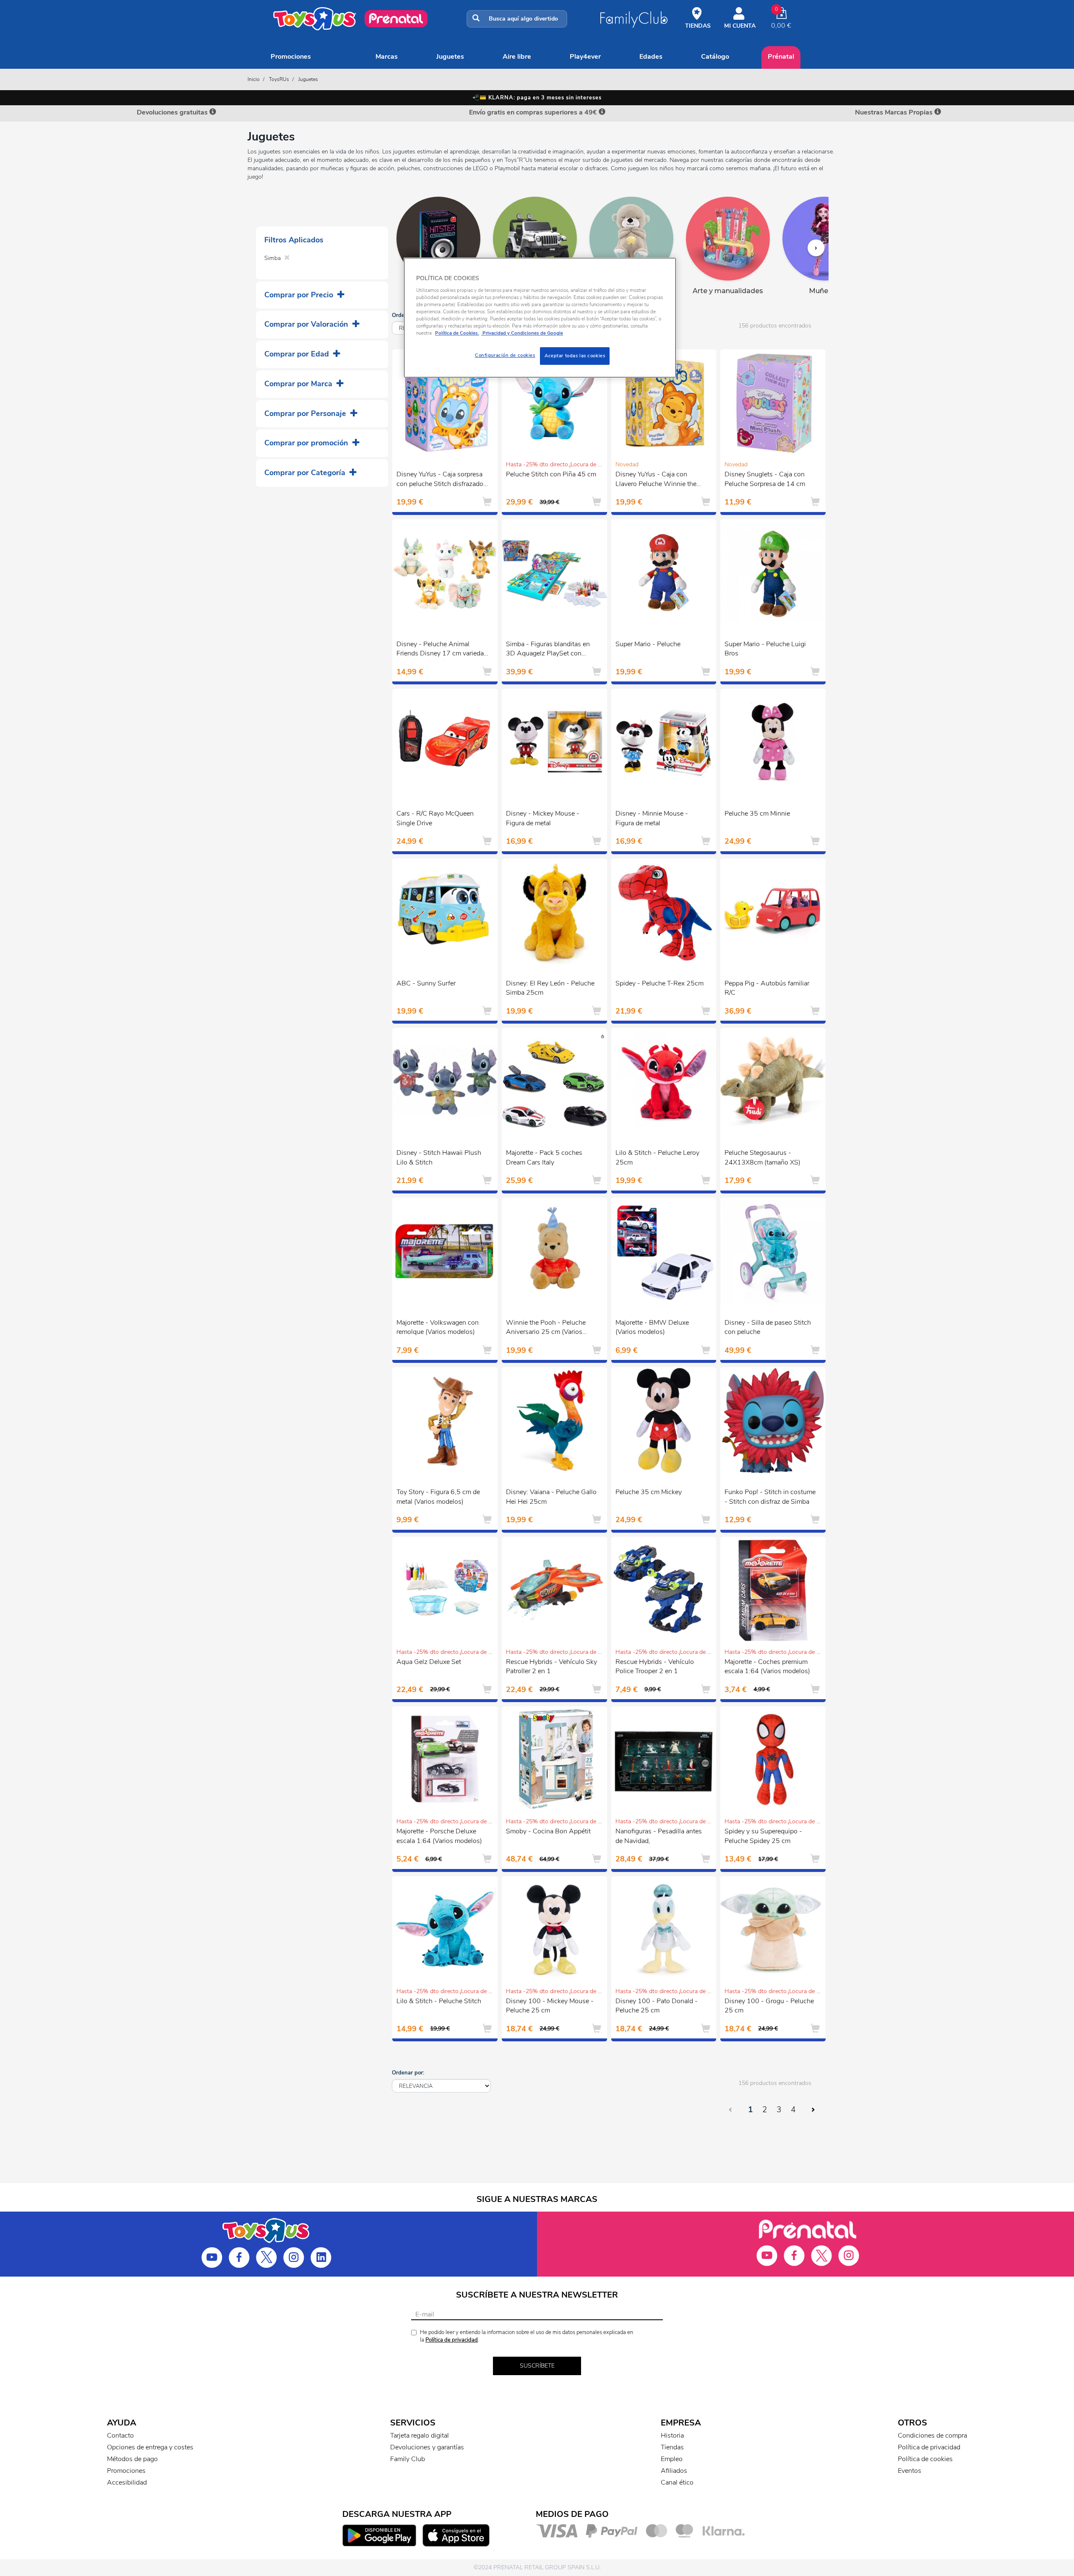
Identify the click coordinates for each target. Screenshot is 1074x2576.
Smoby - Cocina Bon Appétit (548, 1831)
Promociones (291, 57)
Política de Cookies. (457, 333)
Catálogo (715, 57)
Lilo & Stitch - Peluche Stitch (439, 2001)
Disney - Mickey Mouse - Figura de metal (543, 818)
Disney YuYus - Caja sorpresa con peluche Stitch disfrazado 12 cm (440, 480)
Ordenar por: (408, 2073)
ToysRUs (279, 79)
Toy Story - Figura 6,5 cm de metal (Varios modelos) (438, 1497)
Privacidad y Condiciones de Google (522, 333)
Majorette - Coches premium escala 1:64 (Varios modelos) (767, 1667)
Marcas (387, 57)
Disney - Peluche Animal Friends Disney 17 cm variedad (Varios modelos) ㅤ (442, 650)
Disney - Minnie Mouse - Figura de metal (652, 818)
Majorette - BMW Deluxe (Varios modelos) (652, 1327)
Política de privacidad (452, 2340)
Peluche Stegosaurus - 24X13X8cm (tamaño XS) (762, 1158)
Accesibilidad (127, 2482)
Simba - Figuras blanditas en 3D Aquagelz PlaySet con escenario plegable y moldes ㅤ (548, 650)
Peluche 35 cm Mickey (649, 1492)
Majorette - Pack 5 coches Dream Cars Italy (544, 1158)
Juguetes (450, 57)
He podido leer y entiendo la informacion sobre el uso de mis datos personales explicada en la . (527, 2336)
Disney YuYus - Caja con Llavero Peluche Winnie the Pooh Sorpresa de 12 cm (656, 480)
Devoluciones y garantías (427, 2447)
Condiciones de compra (932, 2436)
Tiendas (672, 2447)
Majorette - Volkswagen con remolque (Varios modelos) (438, 1327)
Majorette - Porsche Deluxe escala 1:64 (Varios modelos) (439, 1836)
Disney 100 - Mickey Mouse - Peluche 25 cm (550, 2006)
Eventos (910, 2471)
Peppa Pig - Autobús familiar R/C (767, 988)
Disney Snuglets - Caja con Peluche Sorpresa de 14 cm (765, 479)
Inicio (254, 79)
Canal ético (677, 2482)
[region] (540, 318)
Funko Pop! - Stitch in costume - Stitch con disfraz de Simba (770, 1497)
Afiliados (674, 2471)
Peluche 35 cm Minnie (757, 814)
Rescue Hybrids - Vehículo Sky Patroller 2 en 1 (551, 1667)
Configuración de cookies (505, 355)
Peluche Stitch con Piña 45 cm (551, 474)
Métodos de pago (132, 2459)
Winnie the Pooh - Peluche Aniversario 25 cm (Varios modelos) (546, 1328)
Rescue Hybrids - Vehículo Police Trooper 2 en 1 (655, 1667)
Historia (672, 2436)
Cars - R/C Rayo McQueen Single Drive (435, 818)
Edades (651, 57)
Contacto (120, 2436)
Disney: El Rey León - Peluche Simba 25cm (550, 988)
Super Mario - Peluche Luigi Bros (765, 649)
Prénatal (781, 57)
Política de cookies (925, 2459)
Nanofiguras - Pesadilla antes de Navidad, (659, 1836)
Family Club (408, 2459)
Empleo (672, 2459)
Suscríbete (537, 2366)
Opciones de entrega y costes (150, 2447)
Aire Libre (517, 57)
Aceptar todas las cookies (575, 356)
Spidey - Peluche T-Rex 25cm (660, 983)
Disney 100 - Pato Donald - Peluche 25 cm (657, 2006)
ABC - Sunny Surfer (426, 983)
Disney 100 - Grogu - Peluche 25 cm (769, 2006)
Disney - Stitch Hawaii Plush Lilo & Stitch (439, 1158)
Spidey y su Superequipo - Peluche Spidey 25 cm (763, 1836)
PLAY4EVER (585, 57)
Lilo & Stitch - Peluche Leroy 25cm (657, 1158)
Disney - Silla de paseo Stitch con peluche (768, 1327)
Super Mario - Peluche (648, 644)
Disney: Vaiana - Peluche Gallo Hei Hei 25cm (551, 1497)
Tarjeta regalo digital (420, 2436)
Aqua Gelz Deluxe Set (429, 1662)
